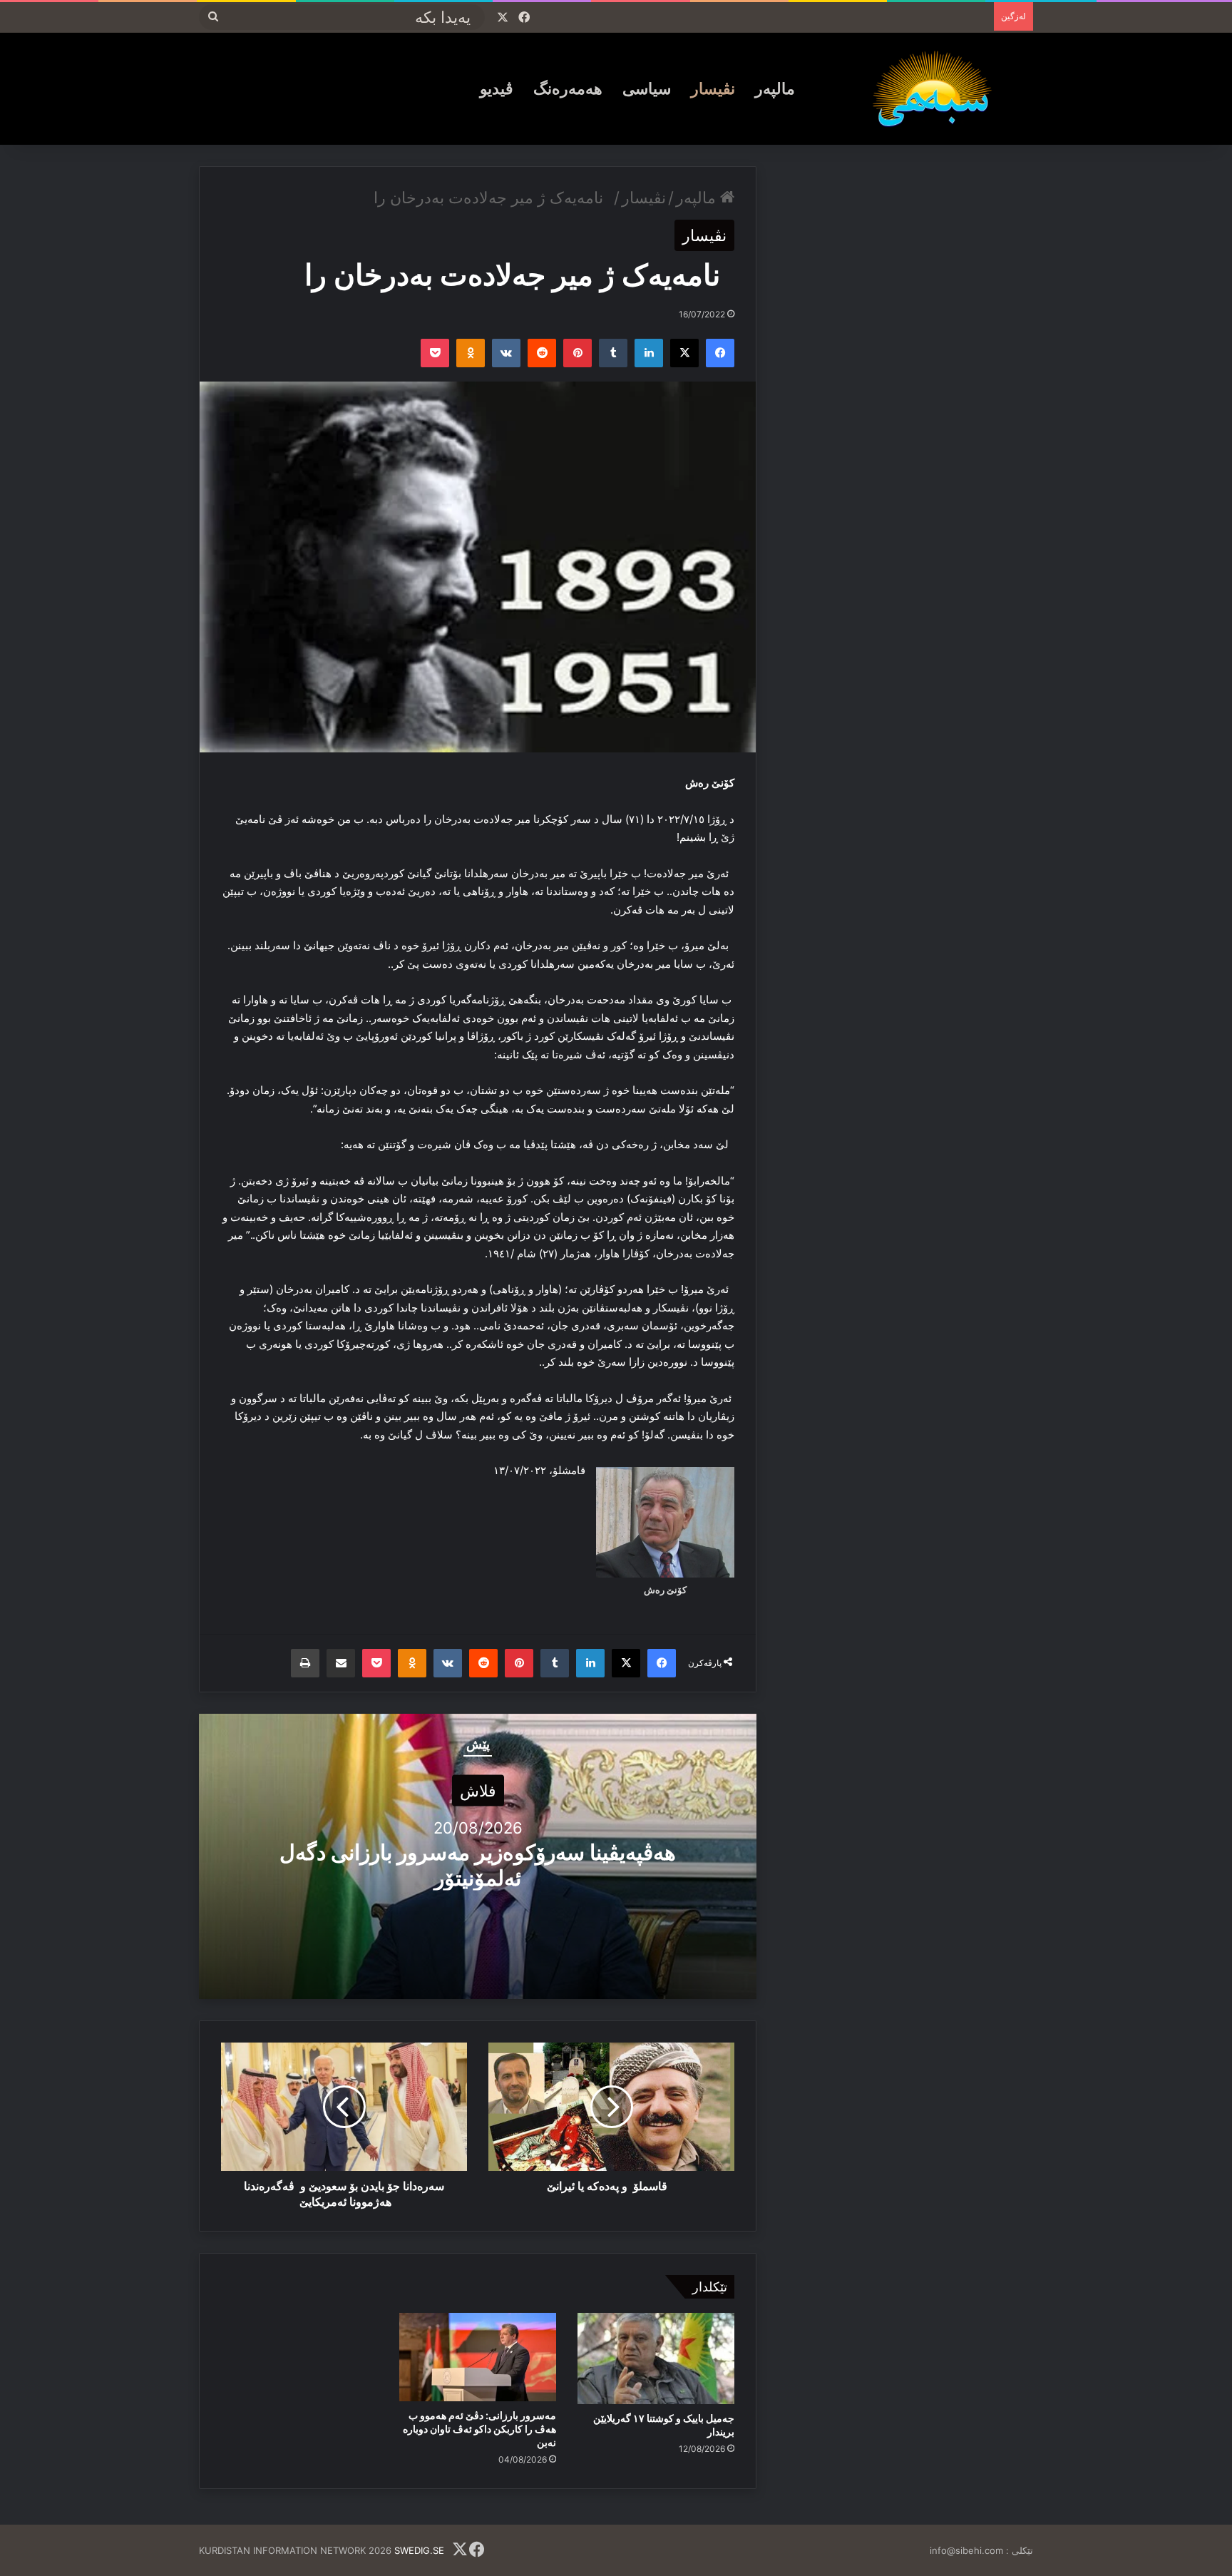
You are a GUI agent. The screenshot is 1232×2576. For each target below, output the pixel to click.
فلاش (478, 1791)
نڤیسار (713, 88)
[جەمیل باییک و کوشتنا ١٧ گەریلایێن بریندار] (656, 2358)
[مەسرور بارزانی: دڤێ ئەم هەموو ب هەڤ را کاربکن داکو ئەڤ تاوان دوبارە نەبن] (478, 2357)
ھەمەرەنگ (568, 88)
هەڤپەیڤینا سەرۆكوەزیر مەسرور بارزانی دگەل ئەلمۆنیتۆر (478, 1865)
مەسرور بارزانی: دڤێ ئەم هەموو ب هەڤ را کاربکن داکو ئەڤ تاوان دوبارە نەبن (479, 2429)
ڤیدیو (497, 88)
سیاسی (647, 88)
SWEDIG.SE (419, 2550)
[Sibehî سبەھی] (938, 88)
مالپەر (775, 88)
